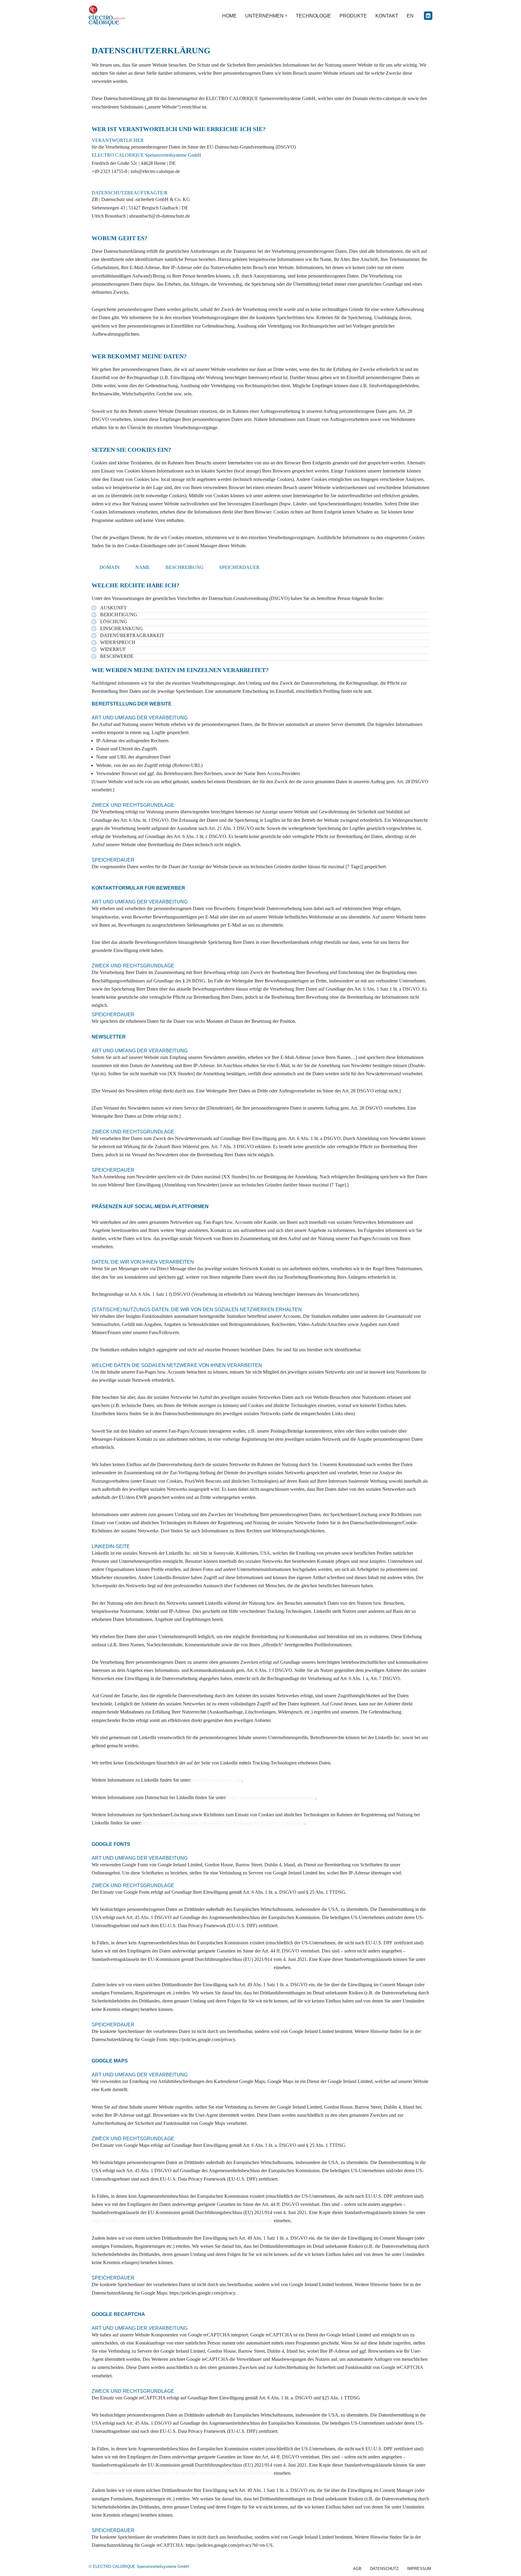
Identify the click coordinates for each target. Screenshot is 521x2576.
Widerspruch (118, 642)
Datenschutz (384, 2569)
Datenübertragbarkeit (132, 635)
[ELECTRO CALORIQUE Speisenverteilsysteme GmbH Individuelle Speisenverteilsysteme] (107, 16)
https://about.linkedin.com (217, 1780)
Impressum (419, 2569)
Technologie (313, 16)
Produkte (353, 16)
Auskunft (113, 608)
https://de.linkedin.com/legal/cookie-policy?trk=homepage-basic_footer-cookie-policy (224, 1823)
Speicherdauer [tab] (239, 567)
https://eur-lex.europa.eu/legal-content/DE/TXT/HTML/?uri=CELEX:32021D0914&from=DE (182, 1967)
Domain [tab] (110, 567)
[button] (286, 16)
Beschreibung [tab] (185, 567)
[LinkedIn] (428, 16)
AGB (357, 2569)
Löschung (114, 622)
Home (229, 16)
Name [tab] (143, 567)
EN (410, 16)
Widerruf (113, 649)
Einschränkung (122, 628)
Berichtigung (119, 615)
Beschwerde (117, 656)
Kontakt (387, 16)
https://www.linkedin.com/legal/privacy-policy (272, 1797)
